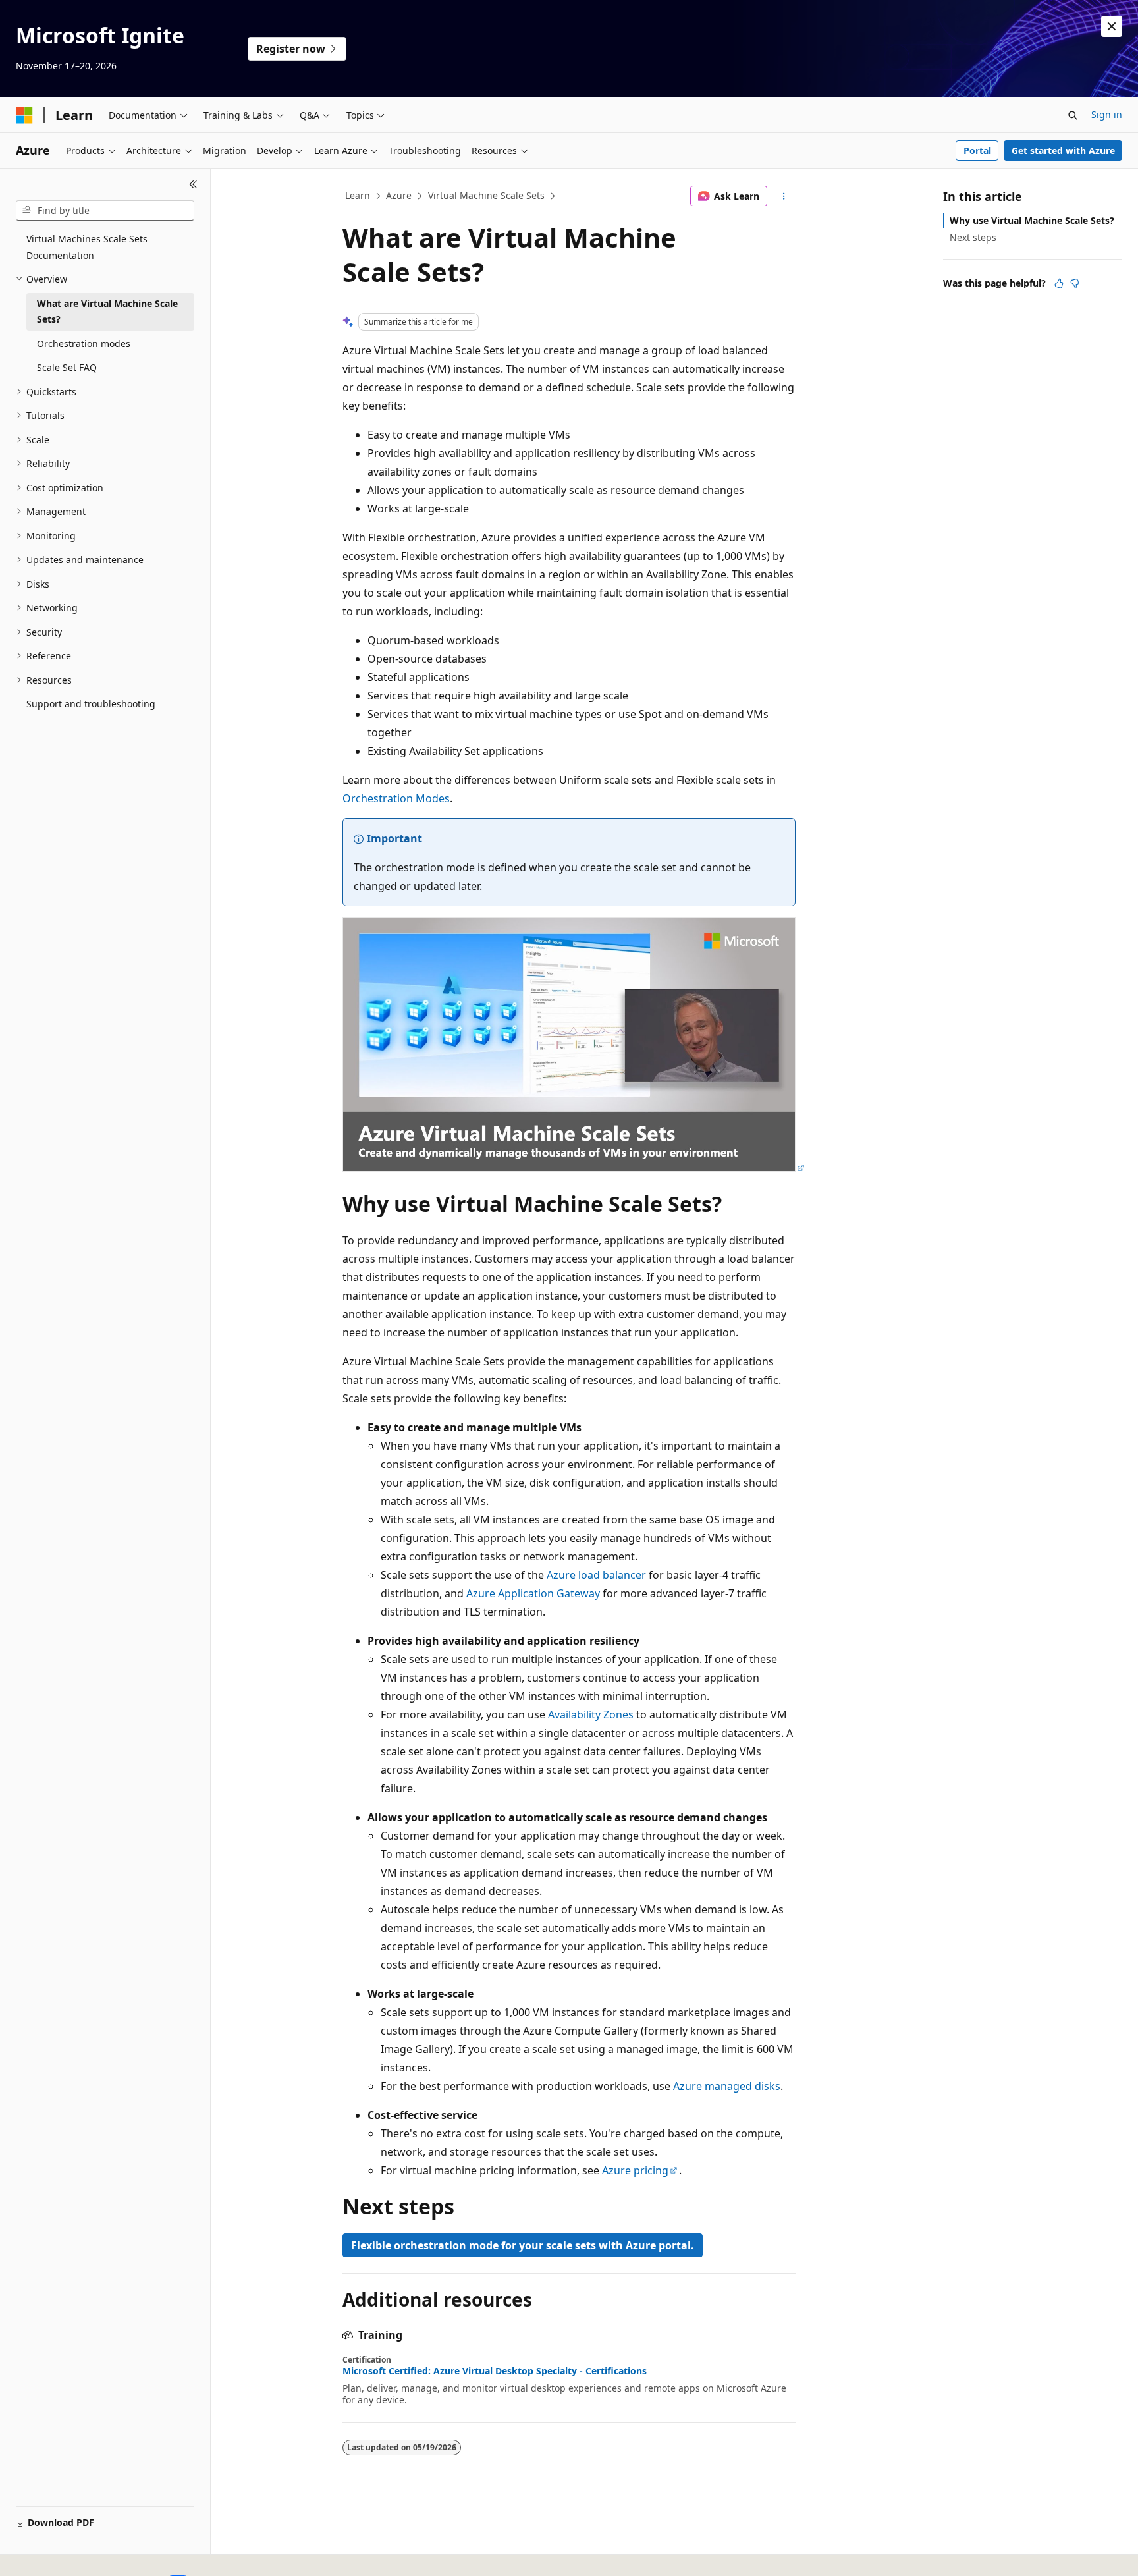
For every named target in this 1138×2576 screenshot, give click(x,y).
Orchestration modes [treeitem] (84, 343)
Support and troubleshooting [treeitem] (91, 704)
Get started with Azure (1063, 151)
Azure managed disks (727, 2086)
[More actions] (784, 196)
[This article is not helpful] (1075, 283)
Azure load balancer (596, 1575)
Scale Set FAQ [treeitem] (67, 367)
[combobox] (105, 211)
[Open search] (1073, 115)
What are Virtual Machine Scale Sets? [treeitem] (107, 312)
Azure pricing (635, 2170)
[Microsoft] (24, 115)
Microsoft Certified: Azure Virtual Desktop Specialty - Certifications (495, 2371)
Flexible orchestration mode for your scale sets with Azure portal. (523, 2245)
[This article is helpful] (1059, 283)
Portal (977, 151)
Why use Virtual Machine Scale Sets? (1032, 220)
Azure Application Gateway (533, 1593)
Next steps (973, 237)
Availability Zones (591, 1714)
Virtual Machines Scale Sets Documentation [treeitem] (87, 247)
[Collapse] (193, 184)
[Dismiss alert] (1112, 26)
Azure (399, 195)
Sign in (1107, 114)
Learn (358, 195)
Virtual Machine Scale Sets (486, 195)
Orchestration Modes (396, 798)
